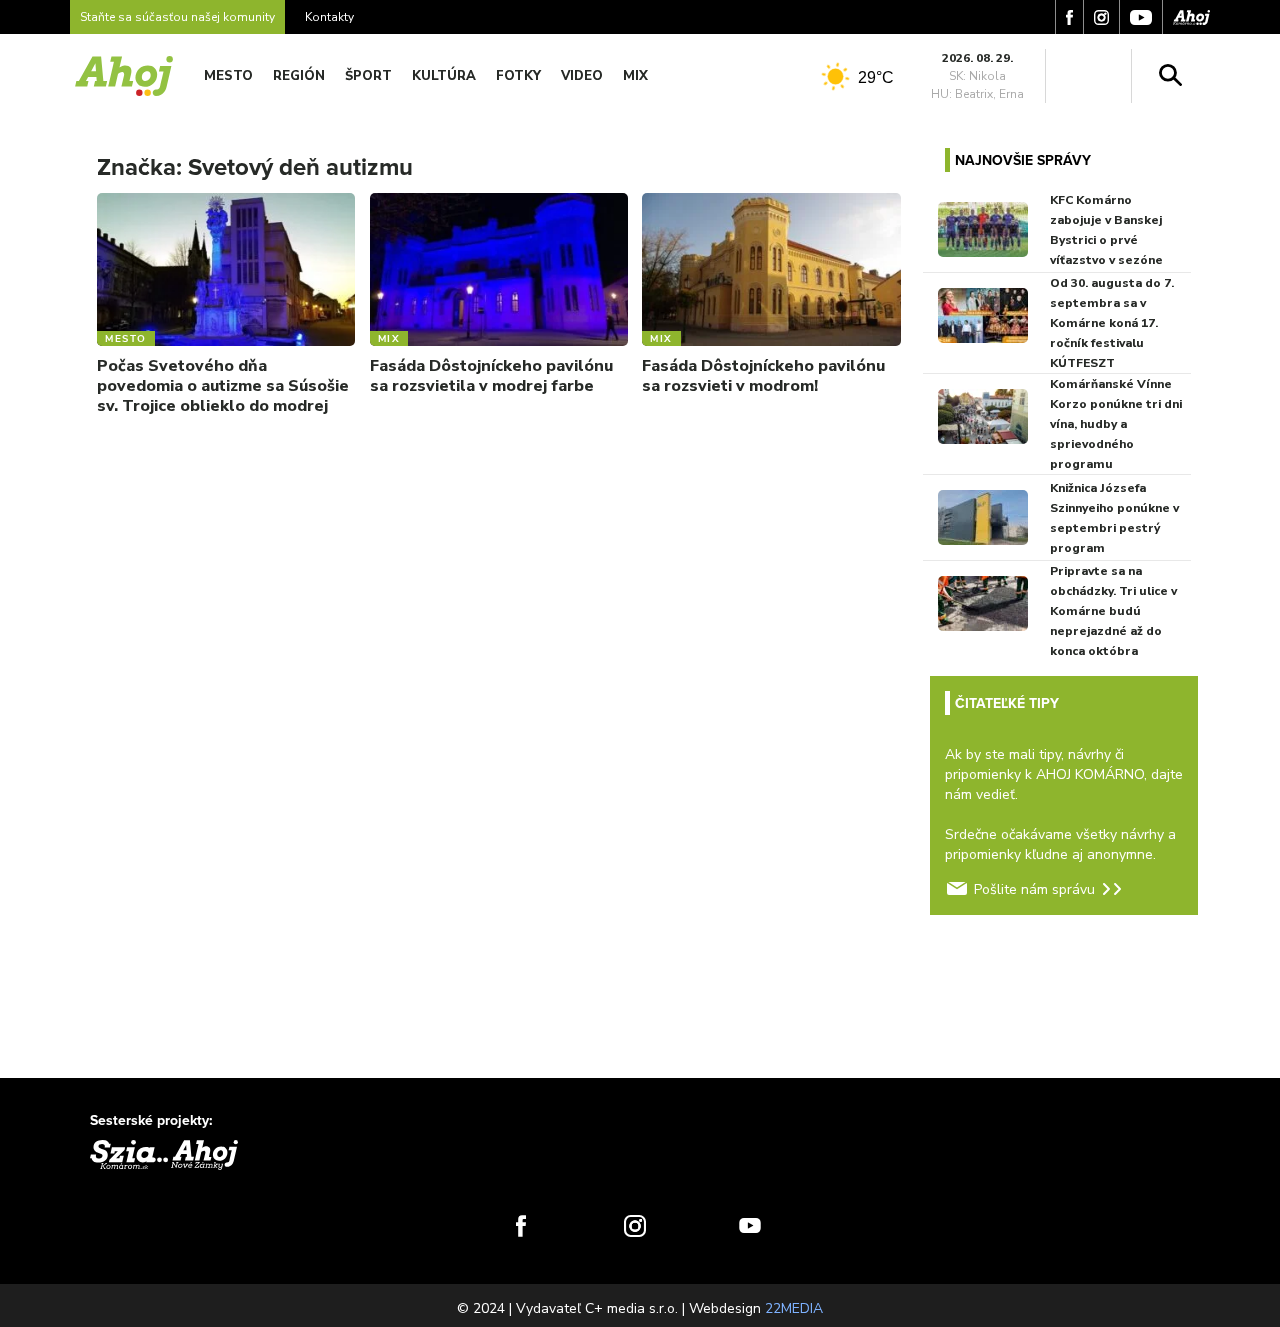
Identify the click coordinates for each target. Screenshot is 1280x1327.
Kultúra (444, 76)
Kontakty (329, 17)
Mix (635, 76)
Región (299, 76)
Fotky (518, 76)
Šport (368, 76)
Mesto (228, 76)
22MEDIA (794, 1308)
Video (582, 76)
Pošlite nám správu (1034, 889)
